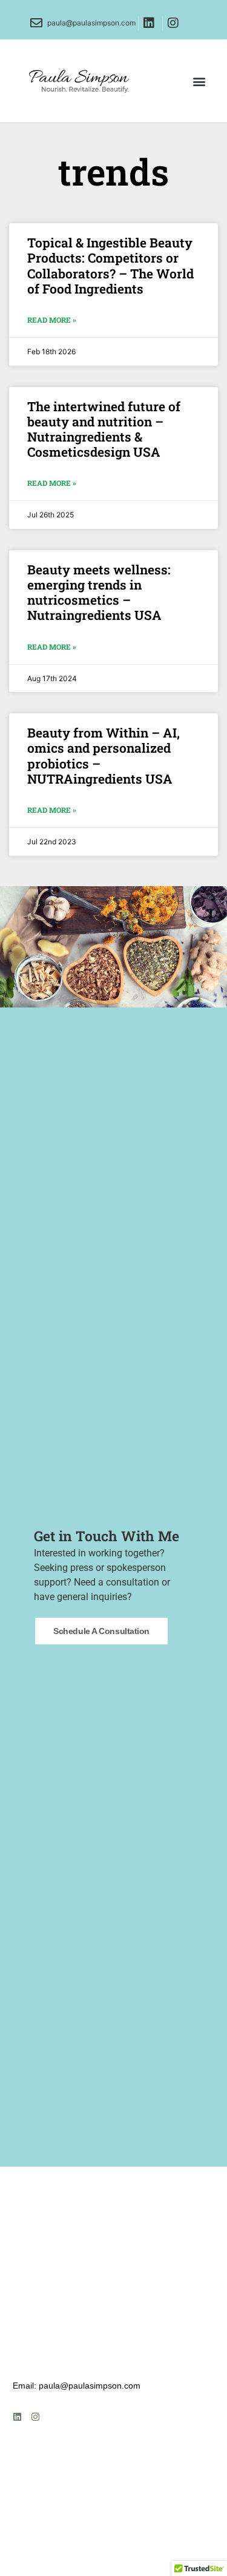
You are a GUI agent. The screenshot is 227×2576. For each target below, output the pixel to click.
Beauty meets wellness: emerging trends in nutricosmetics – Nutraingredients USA (99, 593)
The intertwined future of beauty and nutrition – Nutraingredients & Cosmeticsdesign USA (104, 429)
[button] (199, 81)
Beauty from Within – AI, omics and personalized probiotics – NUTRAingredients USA (104, 756)
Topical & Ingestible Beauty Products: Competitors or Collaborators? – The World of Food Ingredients (110, 266)
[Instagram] (35, 2417)
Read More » (52, 320)
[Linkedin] (17, 2417)
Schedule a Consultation (101, 1631)
